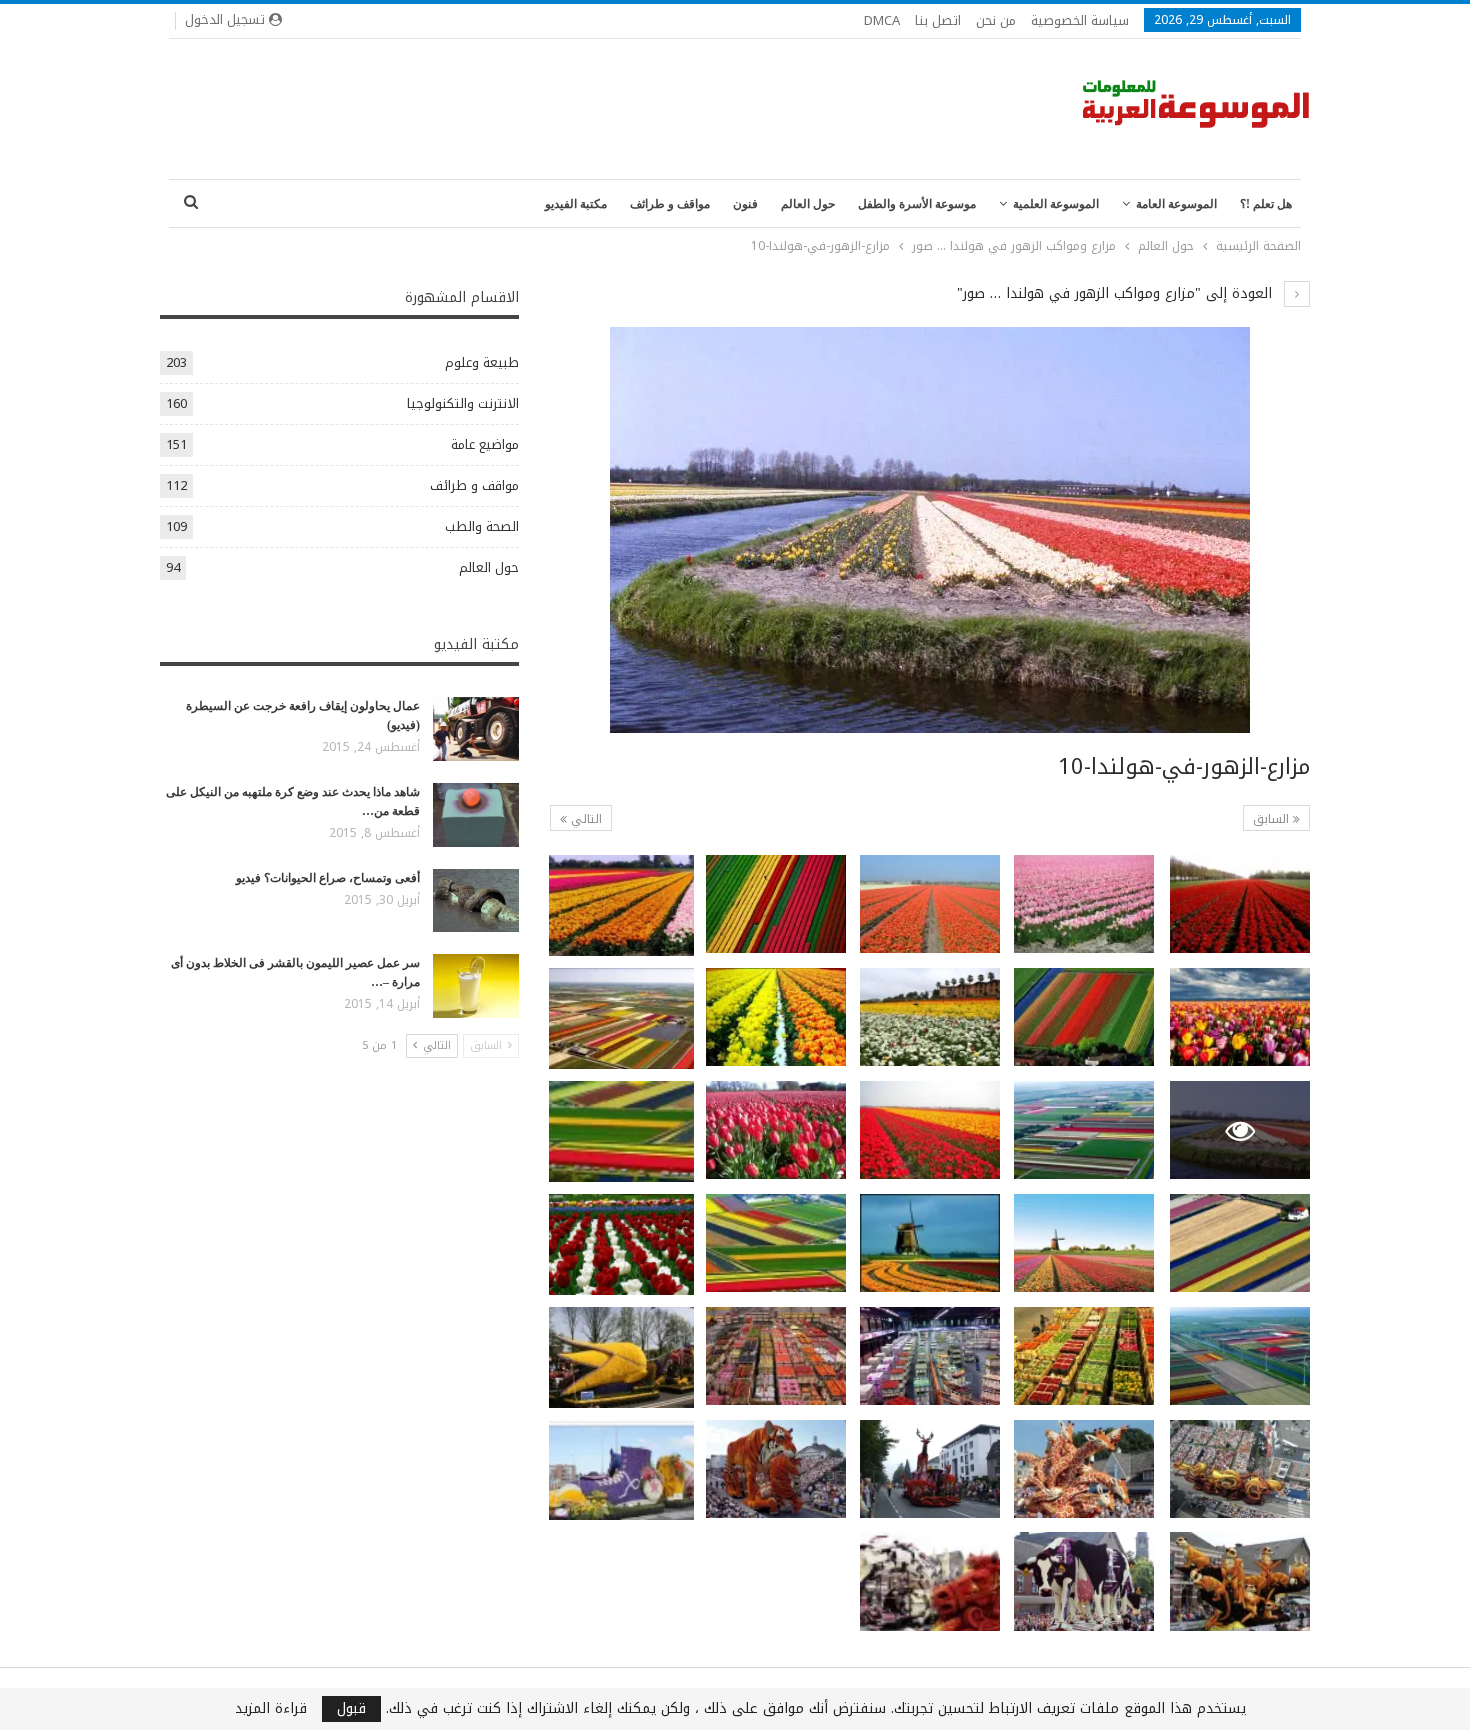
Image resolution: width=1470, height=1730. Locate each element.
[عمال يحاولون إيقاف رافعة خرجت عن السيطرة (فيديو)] (476, 729)
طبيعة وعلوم (482, 362)
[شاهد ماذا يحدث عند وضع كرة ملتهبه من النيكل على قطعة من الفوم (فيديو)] (476, 815)
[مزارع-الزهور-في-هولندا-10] (1240, 904)
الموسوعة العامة (1176, 204)
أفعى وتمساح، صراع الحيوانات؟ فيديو (328, 878)
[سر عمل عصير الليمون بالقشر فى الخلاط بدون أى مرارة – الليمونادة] (476, 986)
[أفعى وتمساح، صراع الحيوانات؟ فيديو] (476, 901)
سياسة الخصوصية (1080, 20)
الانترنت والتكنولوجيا (463, 403)
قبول (351, 1709)
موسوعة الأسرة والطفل (917, 204)
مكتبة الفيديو (576, 204)
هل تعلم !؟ (1266, 204)
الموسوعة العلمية (1056, 204)
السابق (1273, 819)
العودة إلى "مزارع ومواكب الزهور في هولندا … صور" (1117, 293)
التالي (584, 819)
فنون (745, 204)
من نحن (996, 20)
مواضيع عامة (485, 444)
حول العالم (808, 204)
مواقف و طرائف (670, 204)
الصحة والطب (482, 526)
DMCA (882, 20)
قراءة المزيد (271, 1709)
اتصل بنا (938, 20)
